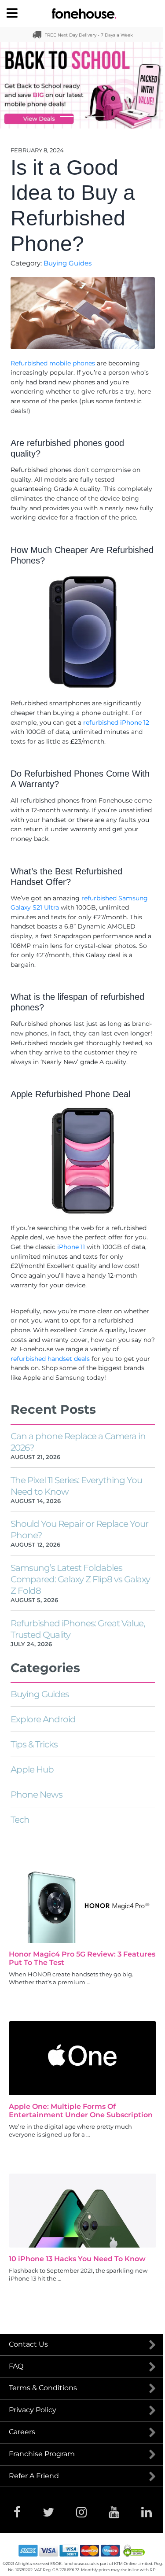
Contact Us (28, 2344)
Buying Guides (68, 263)
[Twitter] (48, 2512)
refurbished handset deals (51, 1359)
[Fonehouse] (82, 14)
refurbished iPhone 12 (116, 722)
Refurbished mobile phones (53, 363)
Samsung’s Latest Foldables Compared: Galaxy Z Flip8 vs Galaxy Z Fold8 (80, 1579)
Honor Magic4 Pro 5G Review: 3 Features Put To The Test (82, 1958)
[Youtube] (114, 2512)
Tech (20, 1820)
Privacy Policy (33, 2410)
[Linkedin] (147, 2512)
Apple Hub (32, 1769)
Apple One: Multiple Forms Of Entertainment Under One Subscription (81, 2111)
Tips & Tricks (34, 1744)
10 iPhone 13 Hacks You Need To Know (77, 2259)
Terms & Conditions (43, 2388)
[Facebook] (17, 2512)
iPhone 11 (71, 1247)
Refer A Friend (34, 2476)
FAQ (16, 2366)
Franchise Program (42, 2454)
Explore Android (43, 1719)
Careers (22, 2432)
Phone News (37, 1795)
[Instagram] (81, 2512)
